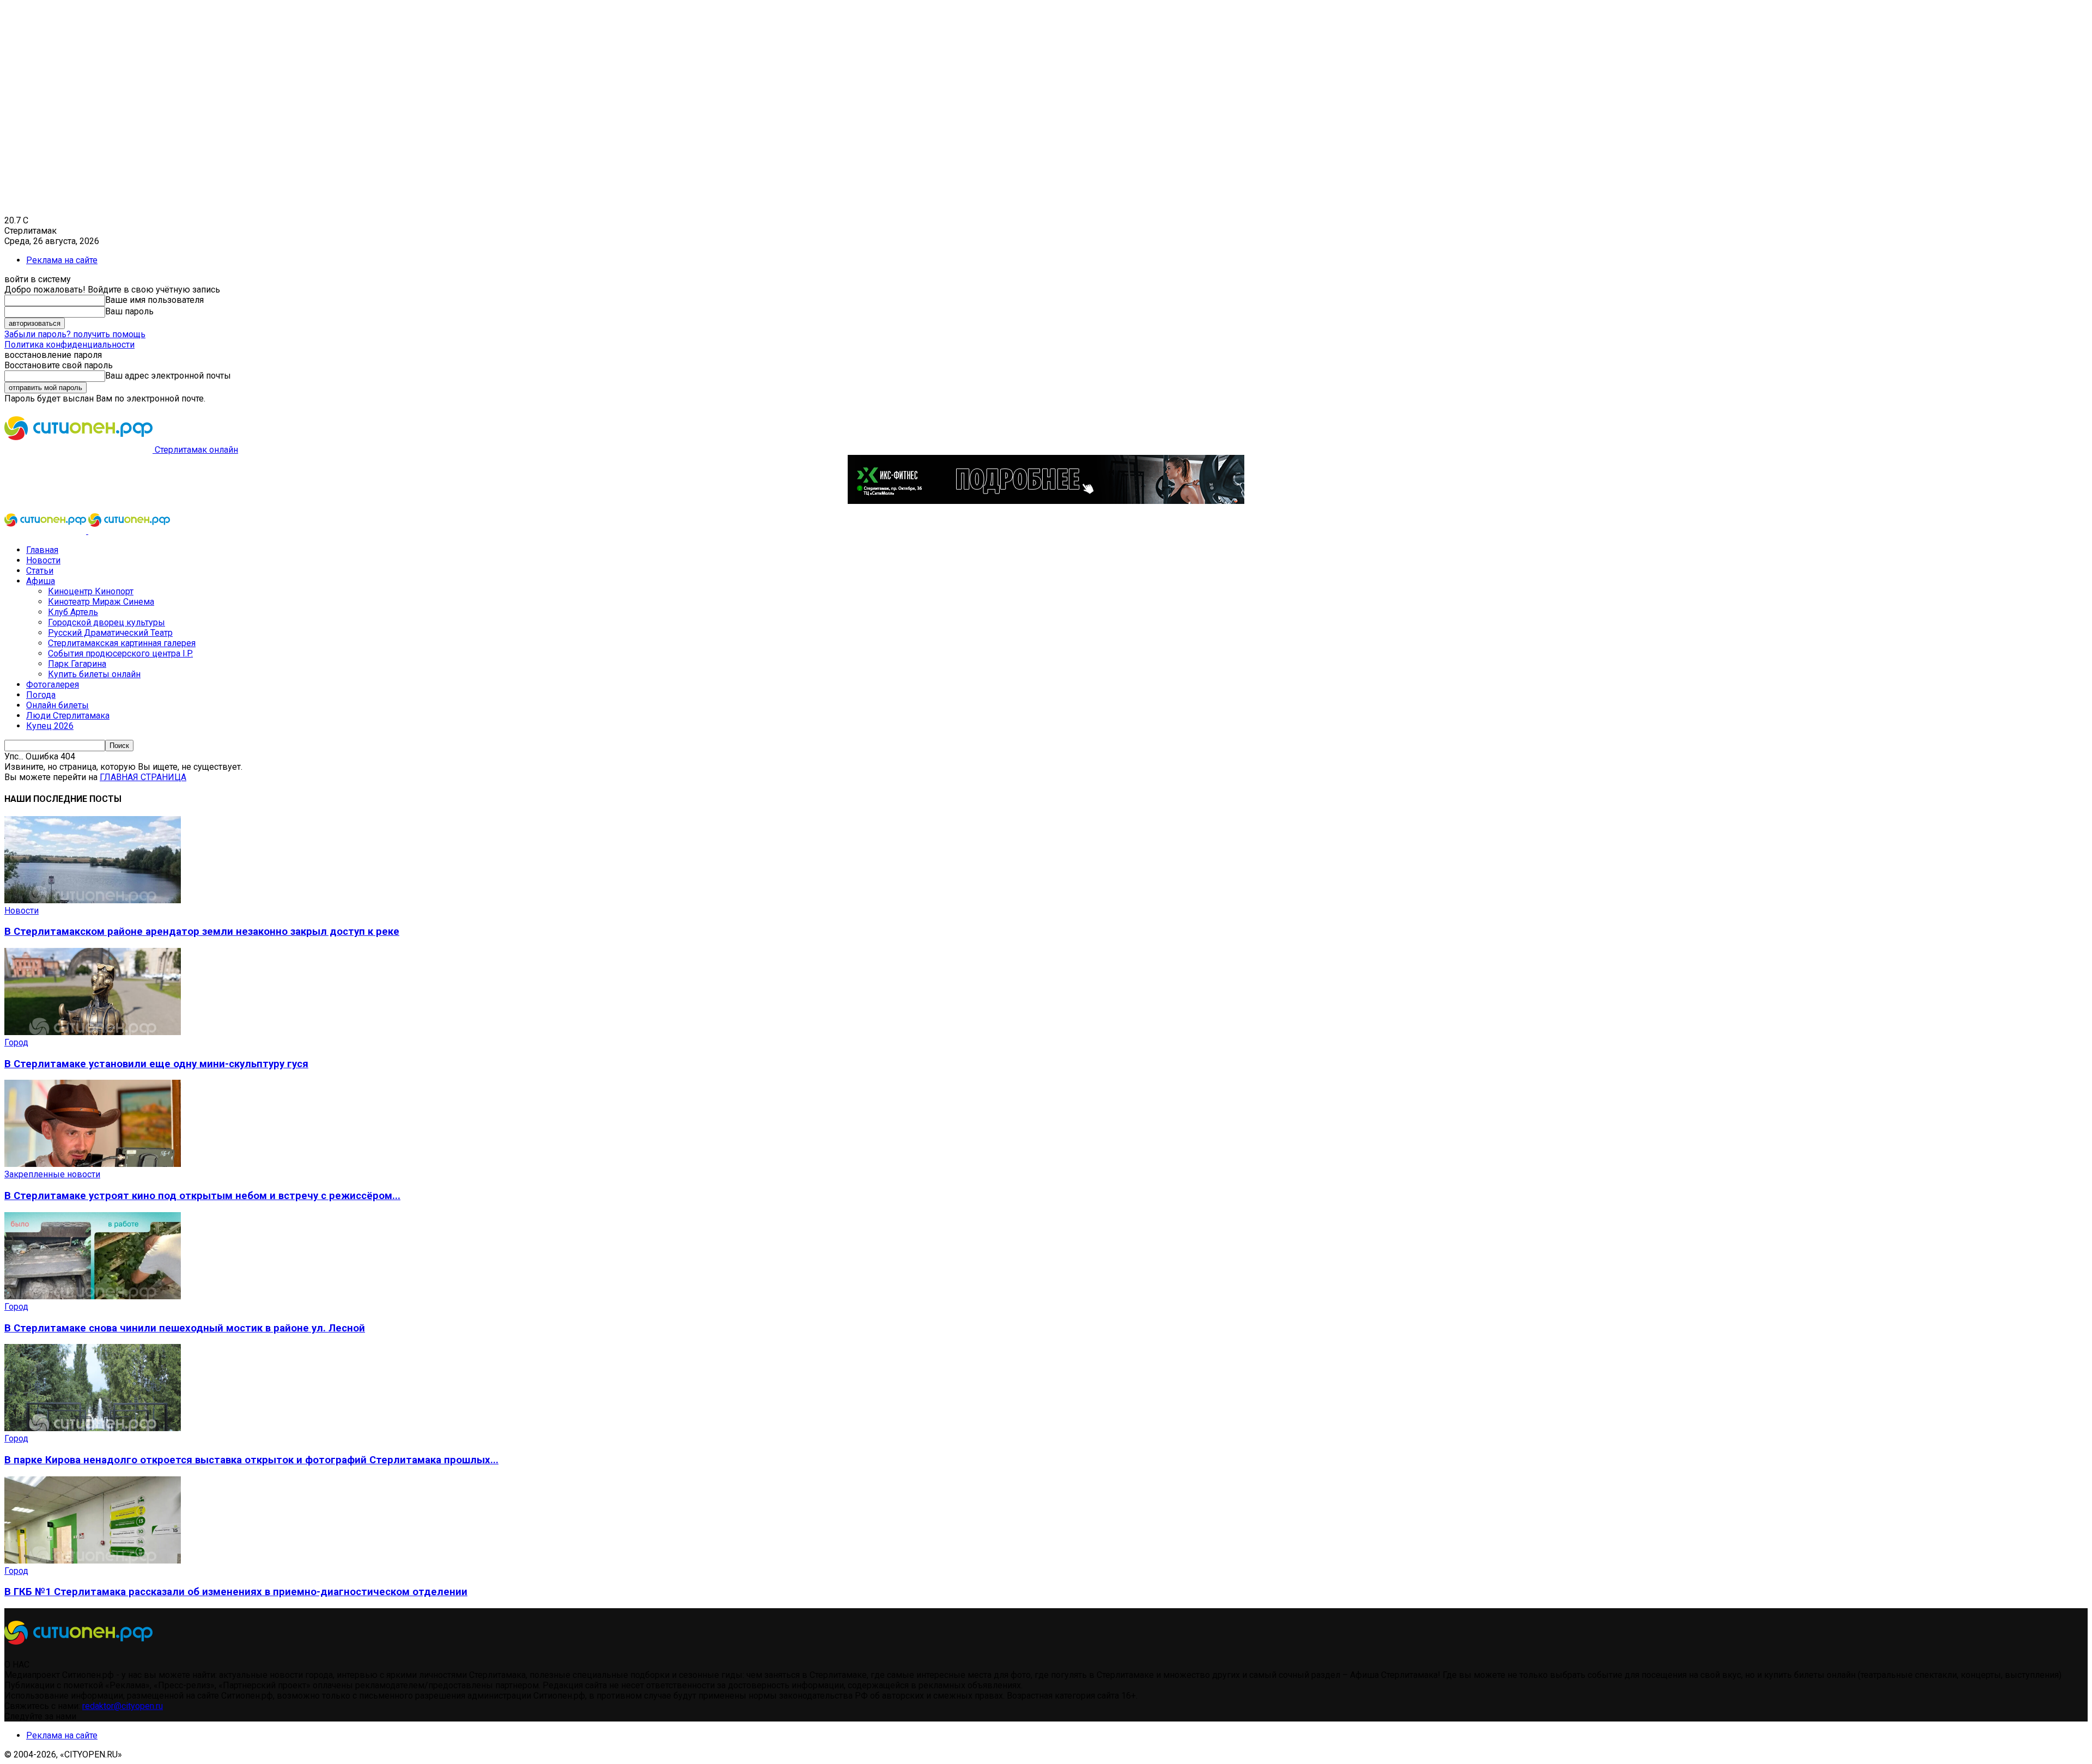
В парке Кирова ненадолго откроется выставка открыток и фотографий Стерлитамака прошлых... (251, 1460)
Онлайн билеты (57, 705)
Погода (41, 695)
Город (16, 1042)
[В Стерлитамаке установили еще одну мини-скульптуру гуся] (93, 1032)
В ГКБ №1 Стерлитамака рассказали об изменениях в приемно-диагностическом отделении (236, 1592)
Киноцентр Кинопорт (91, 591)
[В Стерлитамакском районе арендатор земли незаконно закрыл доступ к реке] (93, 900)
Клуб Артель (73, 612)
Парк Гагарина (77, 664)
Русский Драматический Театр (110, 633)
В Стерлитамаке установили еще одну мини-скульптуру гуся (156, 1064)
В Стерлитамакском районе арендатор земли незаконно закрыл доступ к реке (202, 932)
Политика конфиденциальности (69, 345)
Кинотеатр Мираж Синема (101, 602)
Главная (42, 550)
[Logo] (46, 531)
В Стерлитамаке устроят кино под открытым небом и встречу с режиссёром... (202, 1196)
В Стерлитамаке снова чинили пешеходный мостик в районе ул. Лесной (185, 1328)
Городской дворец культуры (107, 622)
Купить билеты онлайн (94, 674)
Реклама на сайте (62, 260)
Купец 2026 (50, 726)
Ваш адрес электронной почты (168, 376)
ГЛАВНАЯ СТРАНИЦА (143, 777)
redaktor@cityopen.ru (123, 1706)
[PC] (1046, 501)
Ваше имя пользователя (154, 300)
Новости (43, 560)
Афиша (41, 581)
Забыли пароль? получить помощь (75, 334)
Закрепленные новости (52, 1174)
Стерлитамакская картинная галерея (122, 643)
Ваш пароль (129, 311)
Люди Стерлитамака (68, 716)
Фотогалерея (53, 685)
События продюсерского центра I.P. (120, 653)
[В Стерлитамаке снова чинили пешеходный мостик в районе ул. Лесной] (93, 1296)
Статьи (40, 571)
